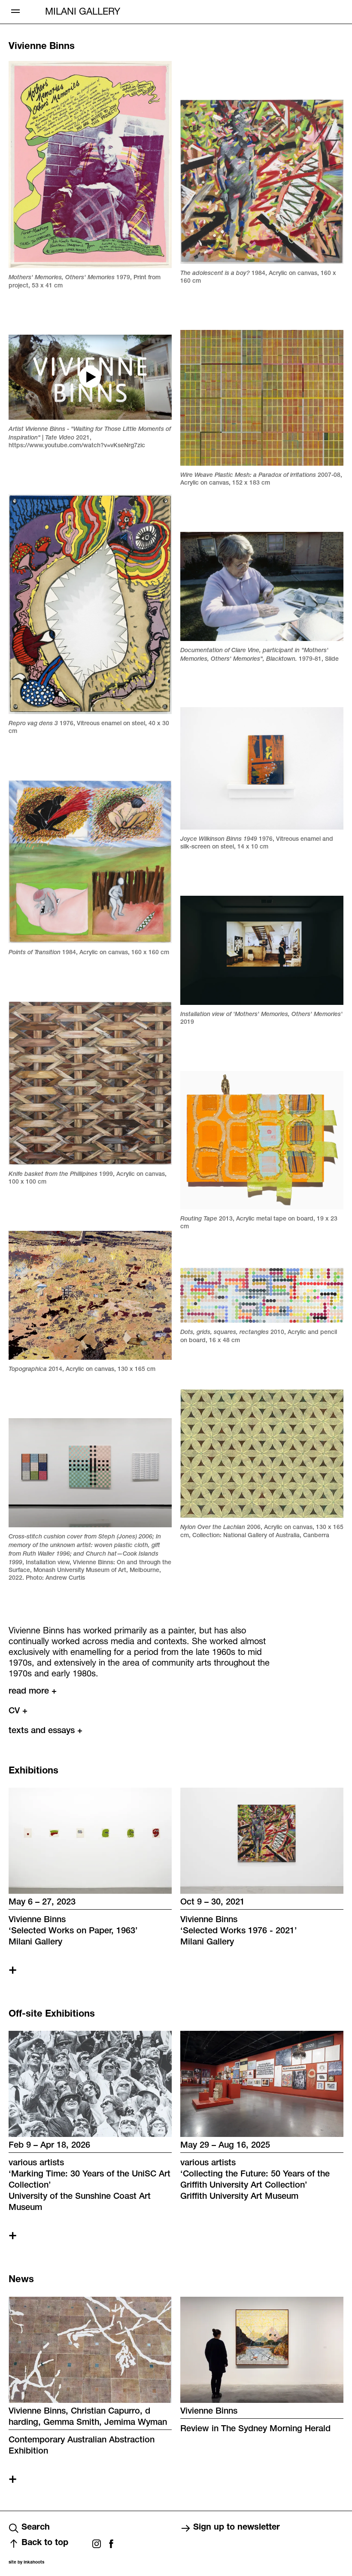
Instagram (97, 2544)
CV (18, 1712)
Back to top (45, 2543)
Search (36, 2528)
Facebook (111, 2544)
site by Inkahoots (26, 2563)
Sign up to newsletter (237, 2528)
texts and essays (46, 1731)
